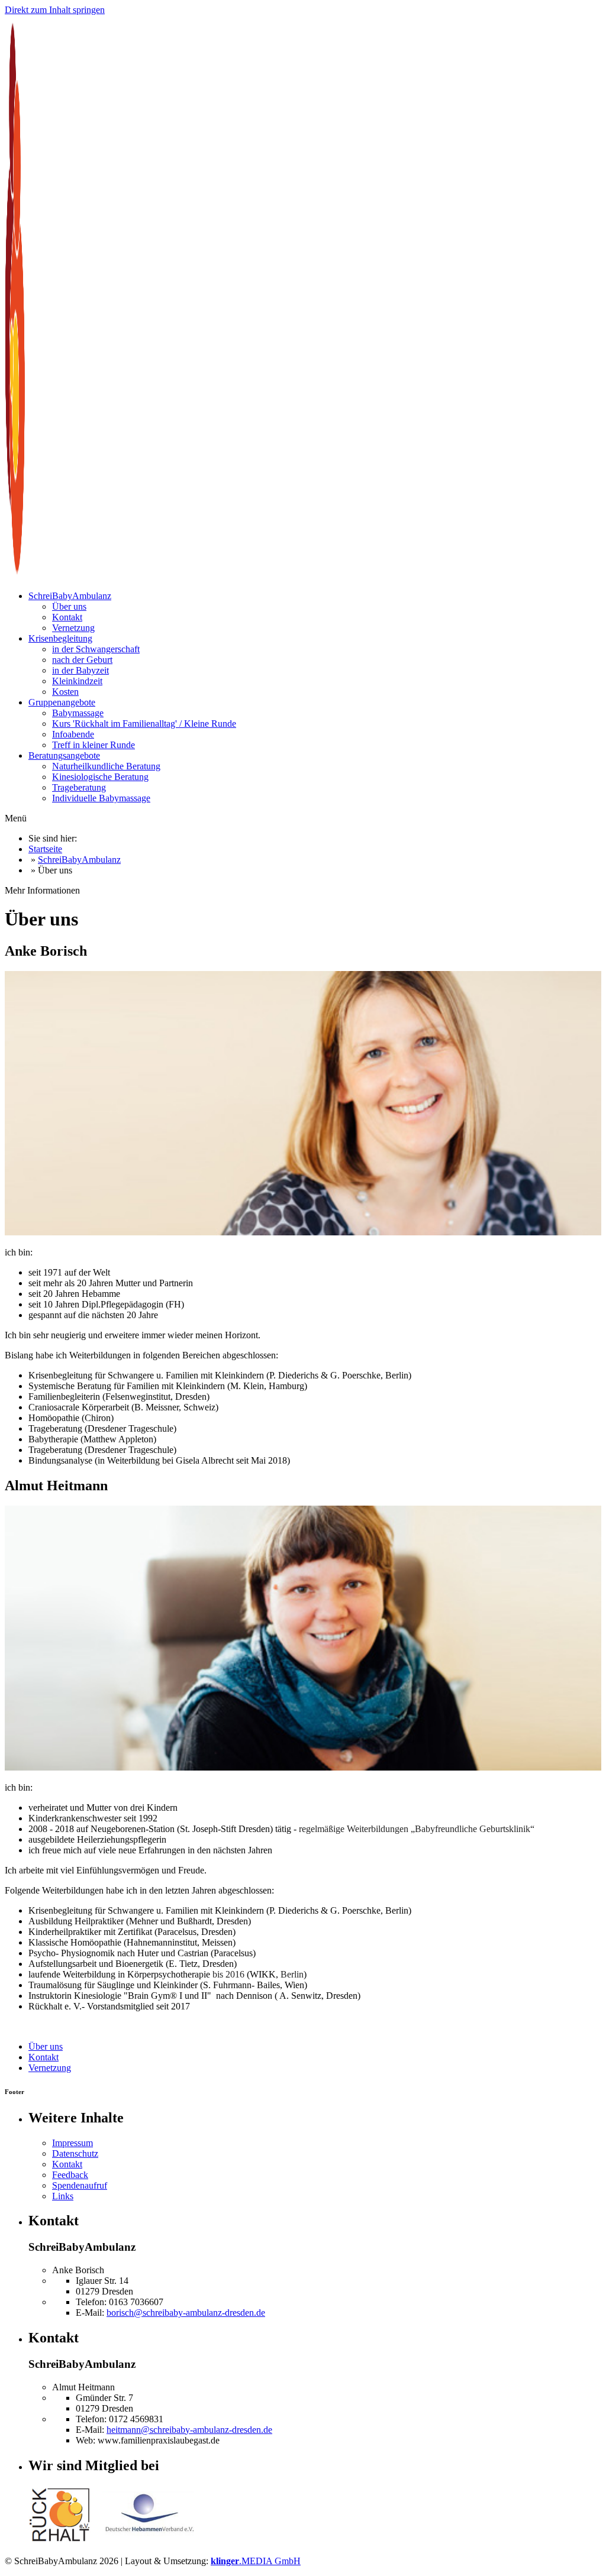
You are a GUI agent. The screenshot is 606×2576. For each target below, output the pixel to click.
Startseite (45, 849)
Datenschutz (75, 2153)
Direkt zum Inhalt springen (55, 10)
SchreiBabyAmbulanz (79, 860)
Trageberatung (79, 787)
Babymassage (78, 713)
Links (63, 2196)
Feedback (70, 2175)
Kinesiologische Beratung (100, 777)
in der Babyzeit (80, 670)
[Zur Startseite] (62, 576)
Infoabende (73, 734)
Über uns (69, 606)
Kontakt (67, 617)
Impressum (72, 2143)
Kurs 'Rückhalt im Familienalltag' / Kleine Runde (144, 724)
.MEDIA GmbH (256, 2561)
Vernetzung (73, 628)
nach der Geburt (82, 660)
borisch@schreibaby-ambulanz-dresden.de (186, 2313)
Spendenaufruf (80, 2185)
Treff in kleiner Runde (94, 745)
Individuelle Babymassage (101, 798)
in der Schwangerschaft (96, 649)
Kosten (65, 692)
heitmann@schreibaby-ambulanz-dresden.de (189, 2430)
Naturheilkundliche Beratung (106, 766)
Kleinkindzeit (77, 681)
